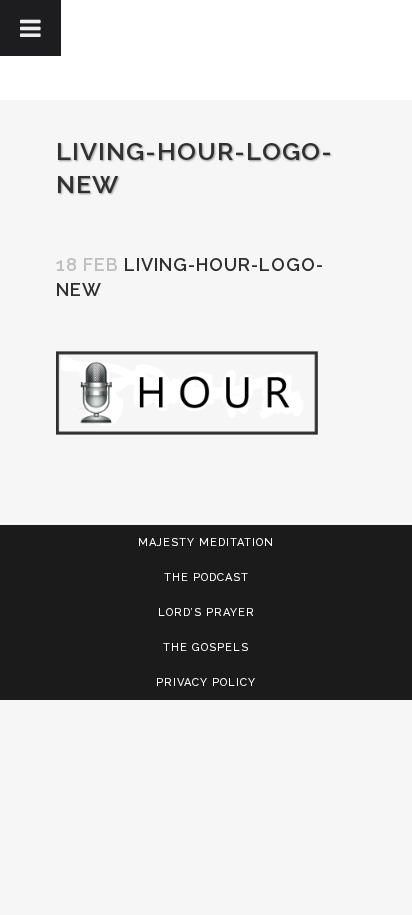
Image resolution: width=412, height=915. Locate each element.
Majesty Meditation (206, 542)
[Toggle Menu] (30, 28)
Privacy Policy (206, 682)
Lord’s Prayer (206, 612)
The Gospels (206, 647)
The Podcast (206, 577)
